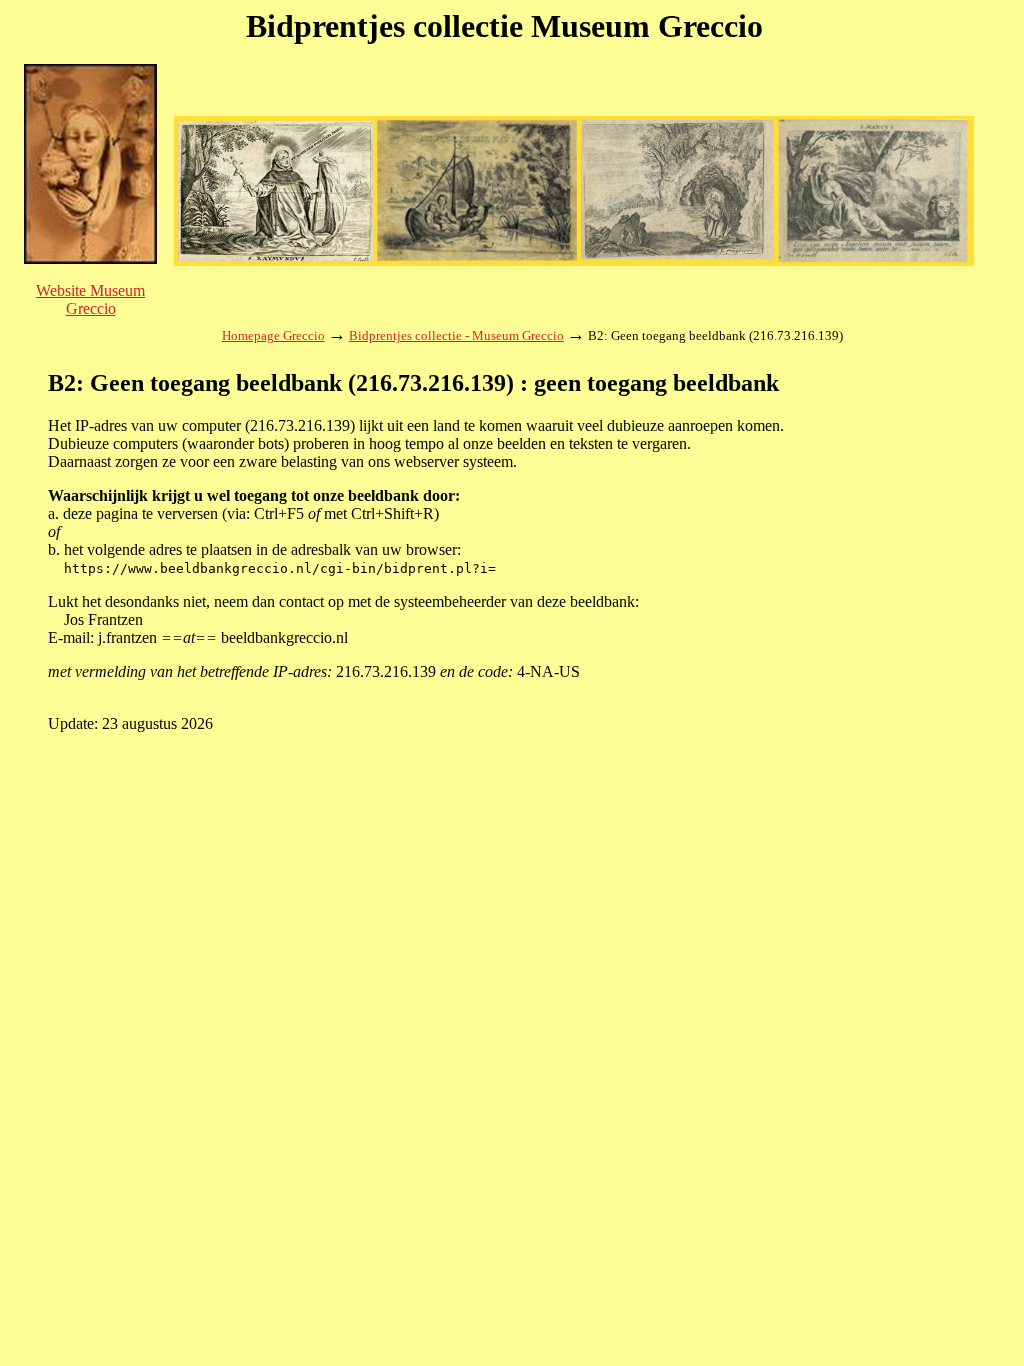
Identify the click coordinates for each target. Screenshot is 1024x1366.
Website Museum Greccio (90, 299)
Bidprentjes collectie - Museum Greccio (456, 335)
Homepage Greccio (273, 335)
